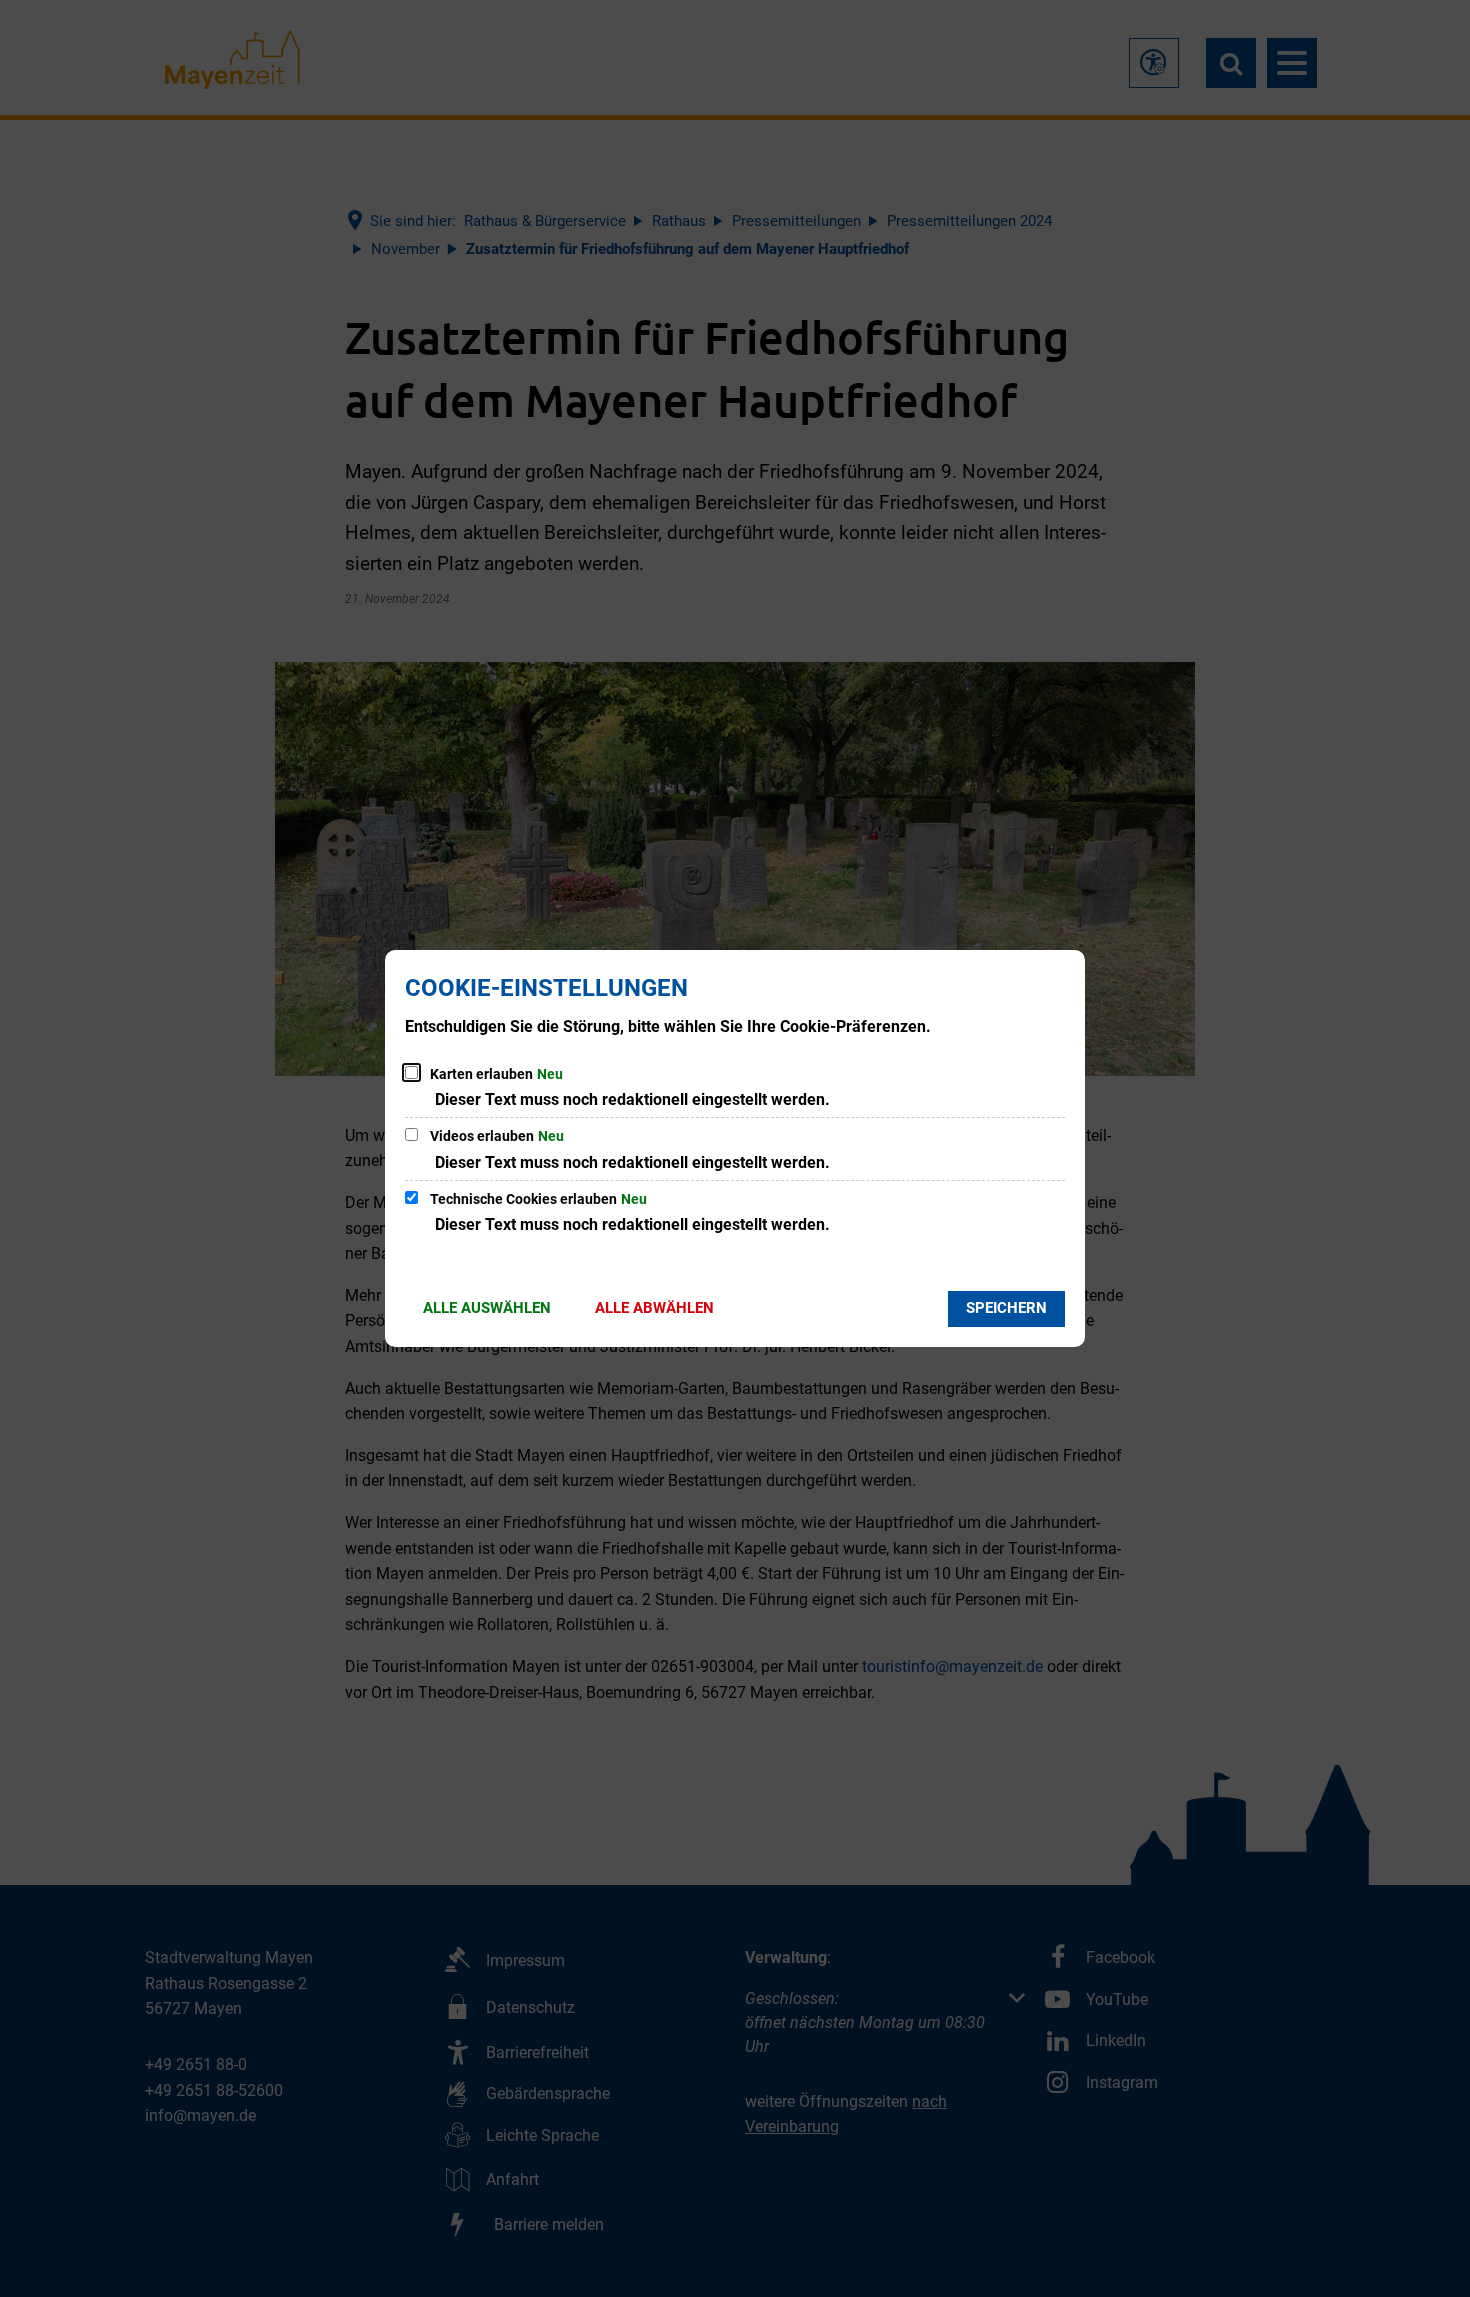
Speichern (1006, 1308)
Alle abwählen (654, 1308)
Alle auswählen (487, 1308)
